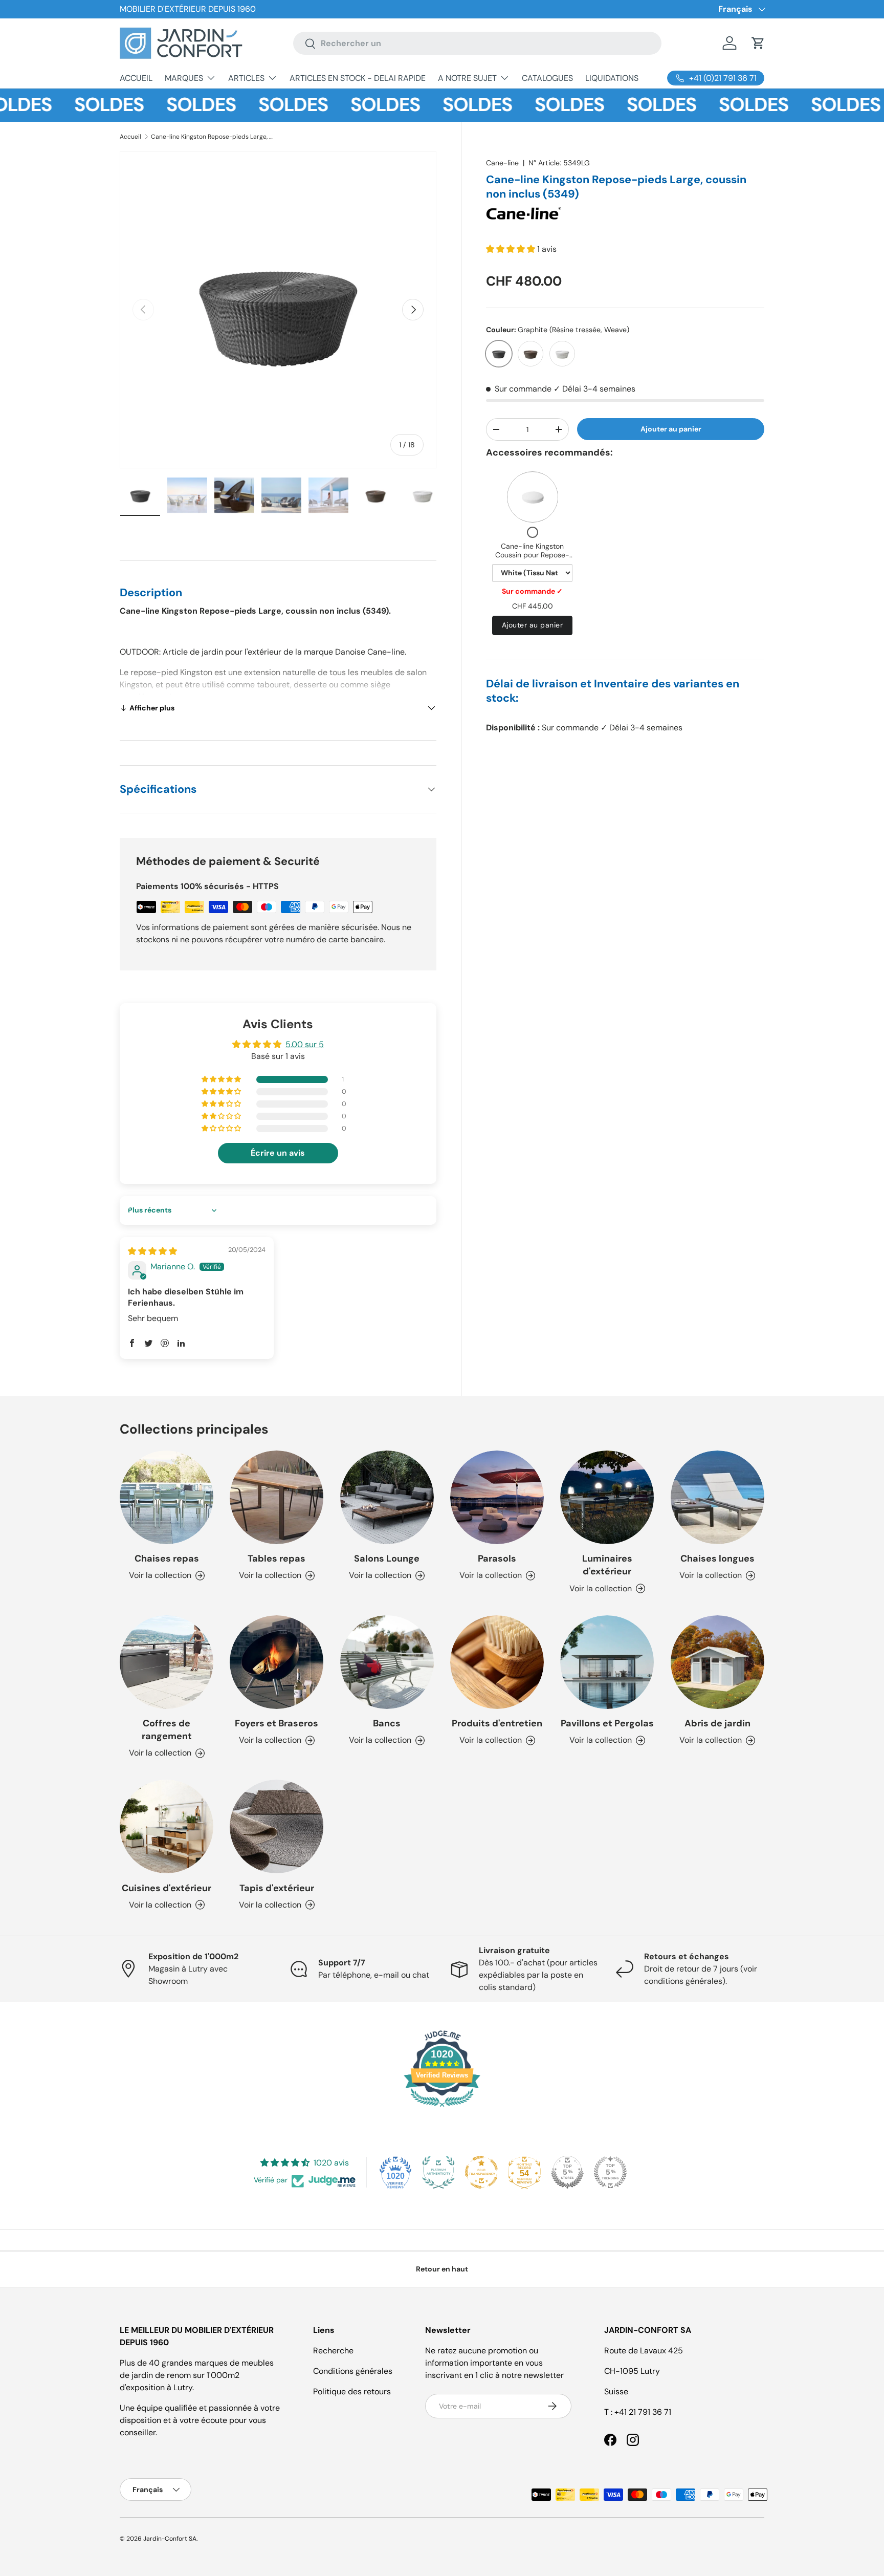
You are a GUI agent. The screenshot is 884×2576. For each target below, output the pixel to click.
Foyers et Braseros (277, 1723)
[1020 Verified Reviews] (442, 2108)
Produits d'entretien (497, 1723)
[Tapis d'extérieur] (277, 1826)
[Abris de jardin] (717, 1662)
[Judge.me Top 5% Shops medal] (567, 2172)
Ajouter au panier (671, 429)
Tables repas (277, 1558)
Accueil (130, 137)
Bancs (387, 1723)
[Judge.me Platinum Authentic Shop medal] (438, 2172)
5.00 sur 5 (305, 1044)
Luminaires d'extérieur (607, 1565)
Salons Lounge (387, 1558)
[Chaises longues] (717, 1497)
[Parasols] (497, 1497)
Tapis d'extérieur (277, 1888)
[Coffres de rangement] (167, 1662)
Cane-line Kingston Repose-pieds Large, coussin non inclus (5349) (212, 137)
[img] (152, 1251)
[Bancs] (387, 1662)
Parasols (497, 1558)
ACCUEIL (136, 78)
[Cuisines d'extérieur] (167, 1826)
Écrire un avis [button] (278, 1153)
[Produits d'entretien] (497, 1662)
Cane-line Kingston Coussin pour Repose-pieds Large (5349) (532, 555)
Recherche (333, 2351)
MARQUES (184, 78)
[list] (278, 310)
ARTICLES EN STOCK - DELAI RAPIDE (358, 78)
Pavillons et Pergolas (607, 1723)
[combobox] (477, 43)
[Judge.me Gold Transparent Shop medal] (481, 2172)
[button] (758, 43)
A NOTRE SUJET (467, 78)
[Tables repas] (277, 1497)
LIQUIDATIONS (612, 78)
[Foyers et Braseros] (277, 1662)
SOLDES (73, 105)
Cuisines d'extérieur (167, 1888)
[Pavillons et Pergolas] (607, 1662)
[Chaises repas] (167, 1497)
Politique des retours (352, 2391)
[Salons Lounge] (387, 1497)
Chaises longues (717, 1558)
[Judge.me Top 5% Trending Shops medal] (610, 2172)
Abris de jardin (717, 1723)
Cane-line (502, 163)
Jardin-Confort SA (170, 2539)
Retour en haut (442, 2269)
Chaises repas (167, 1558)
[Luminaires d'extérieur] (607, 1497)
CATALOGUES (547, 78)
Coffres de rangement (167, 1730)
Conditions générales (353, 2371)
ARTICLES (246, 78)
